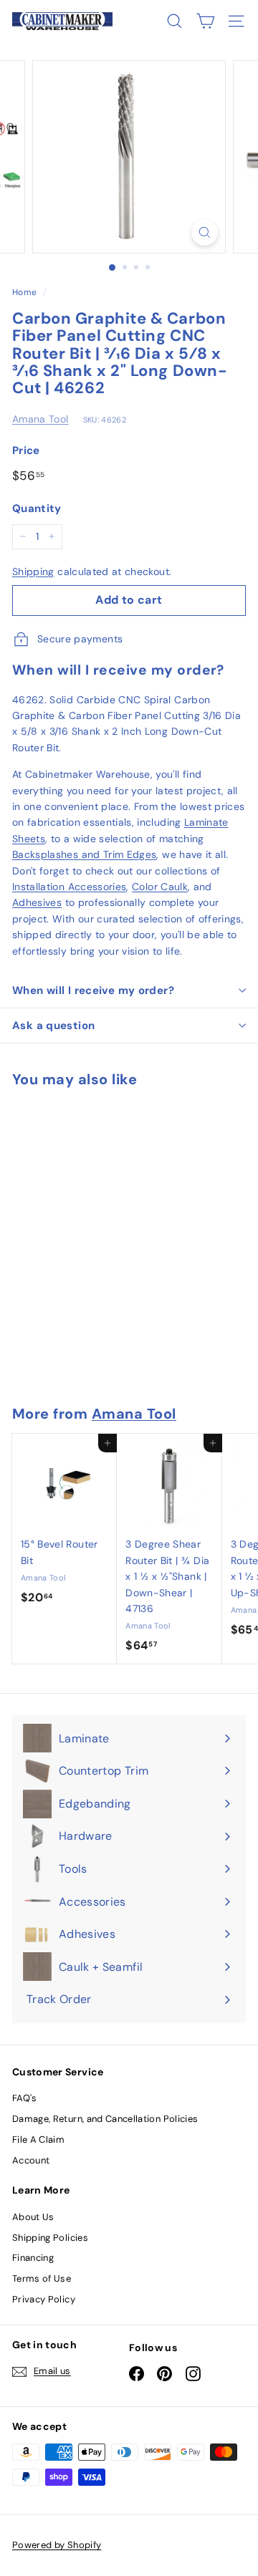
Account (31, 2160)
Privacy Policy (44, 2299)
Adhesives (37, 902)
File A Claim (38, 2140)
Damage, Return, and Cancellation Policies (105, 2119)
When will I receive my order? (93, 990)
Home (24, 292)
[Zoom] (205, 232)
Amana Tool (40, 419)
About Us (33, 2217)
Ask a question (53, 1026)
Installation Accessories (69, 887)
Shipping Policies (50, 2238)
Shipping (33, 571)
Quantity (37, 508)
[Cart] (205, 21)
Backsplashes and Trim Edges (84, 854)
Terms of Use (42, 2278)
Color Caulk (160, 887)
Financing (33, 2258)
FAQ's (25, 2098)
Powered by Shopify (57, 2545)
